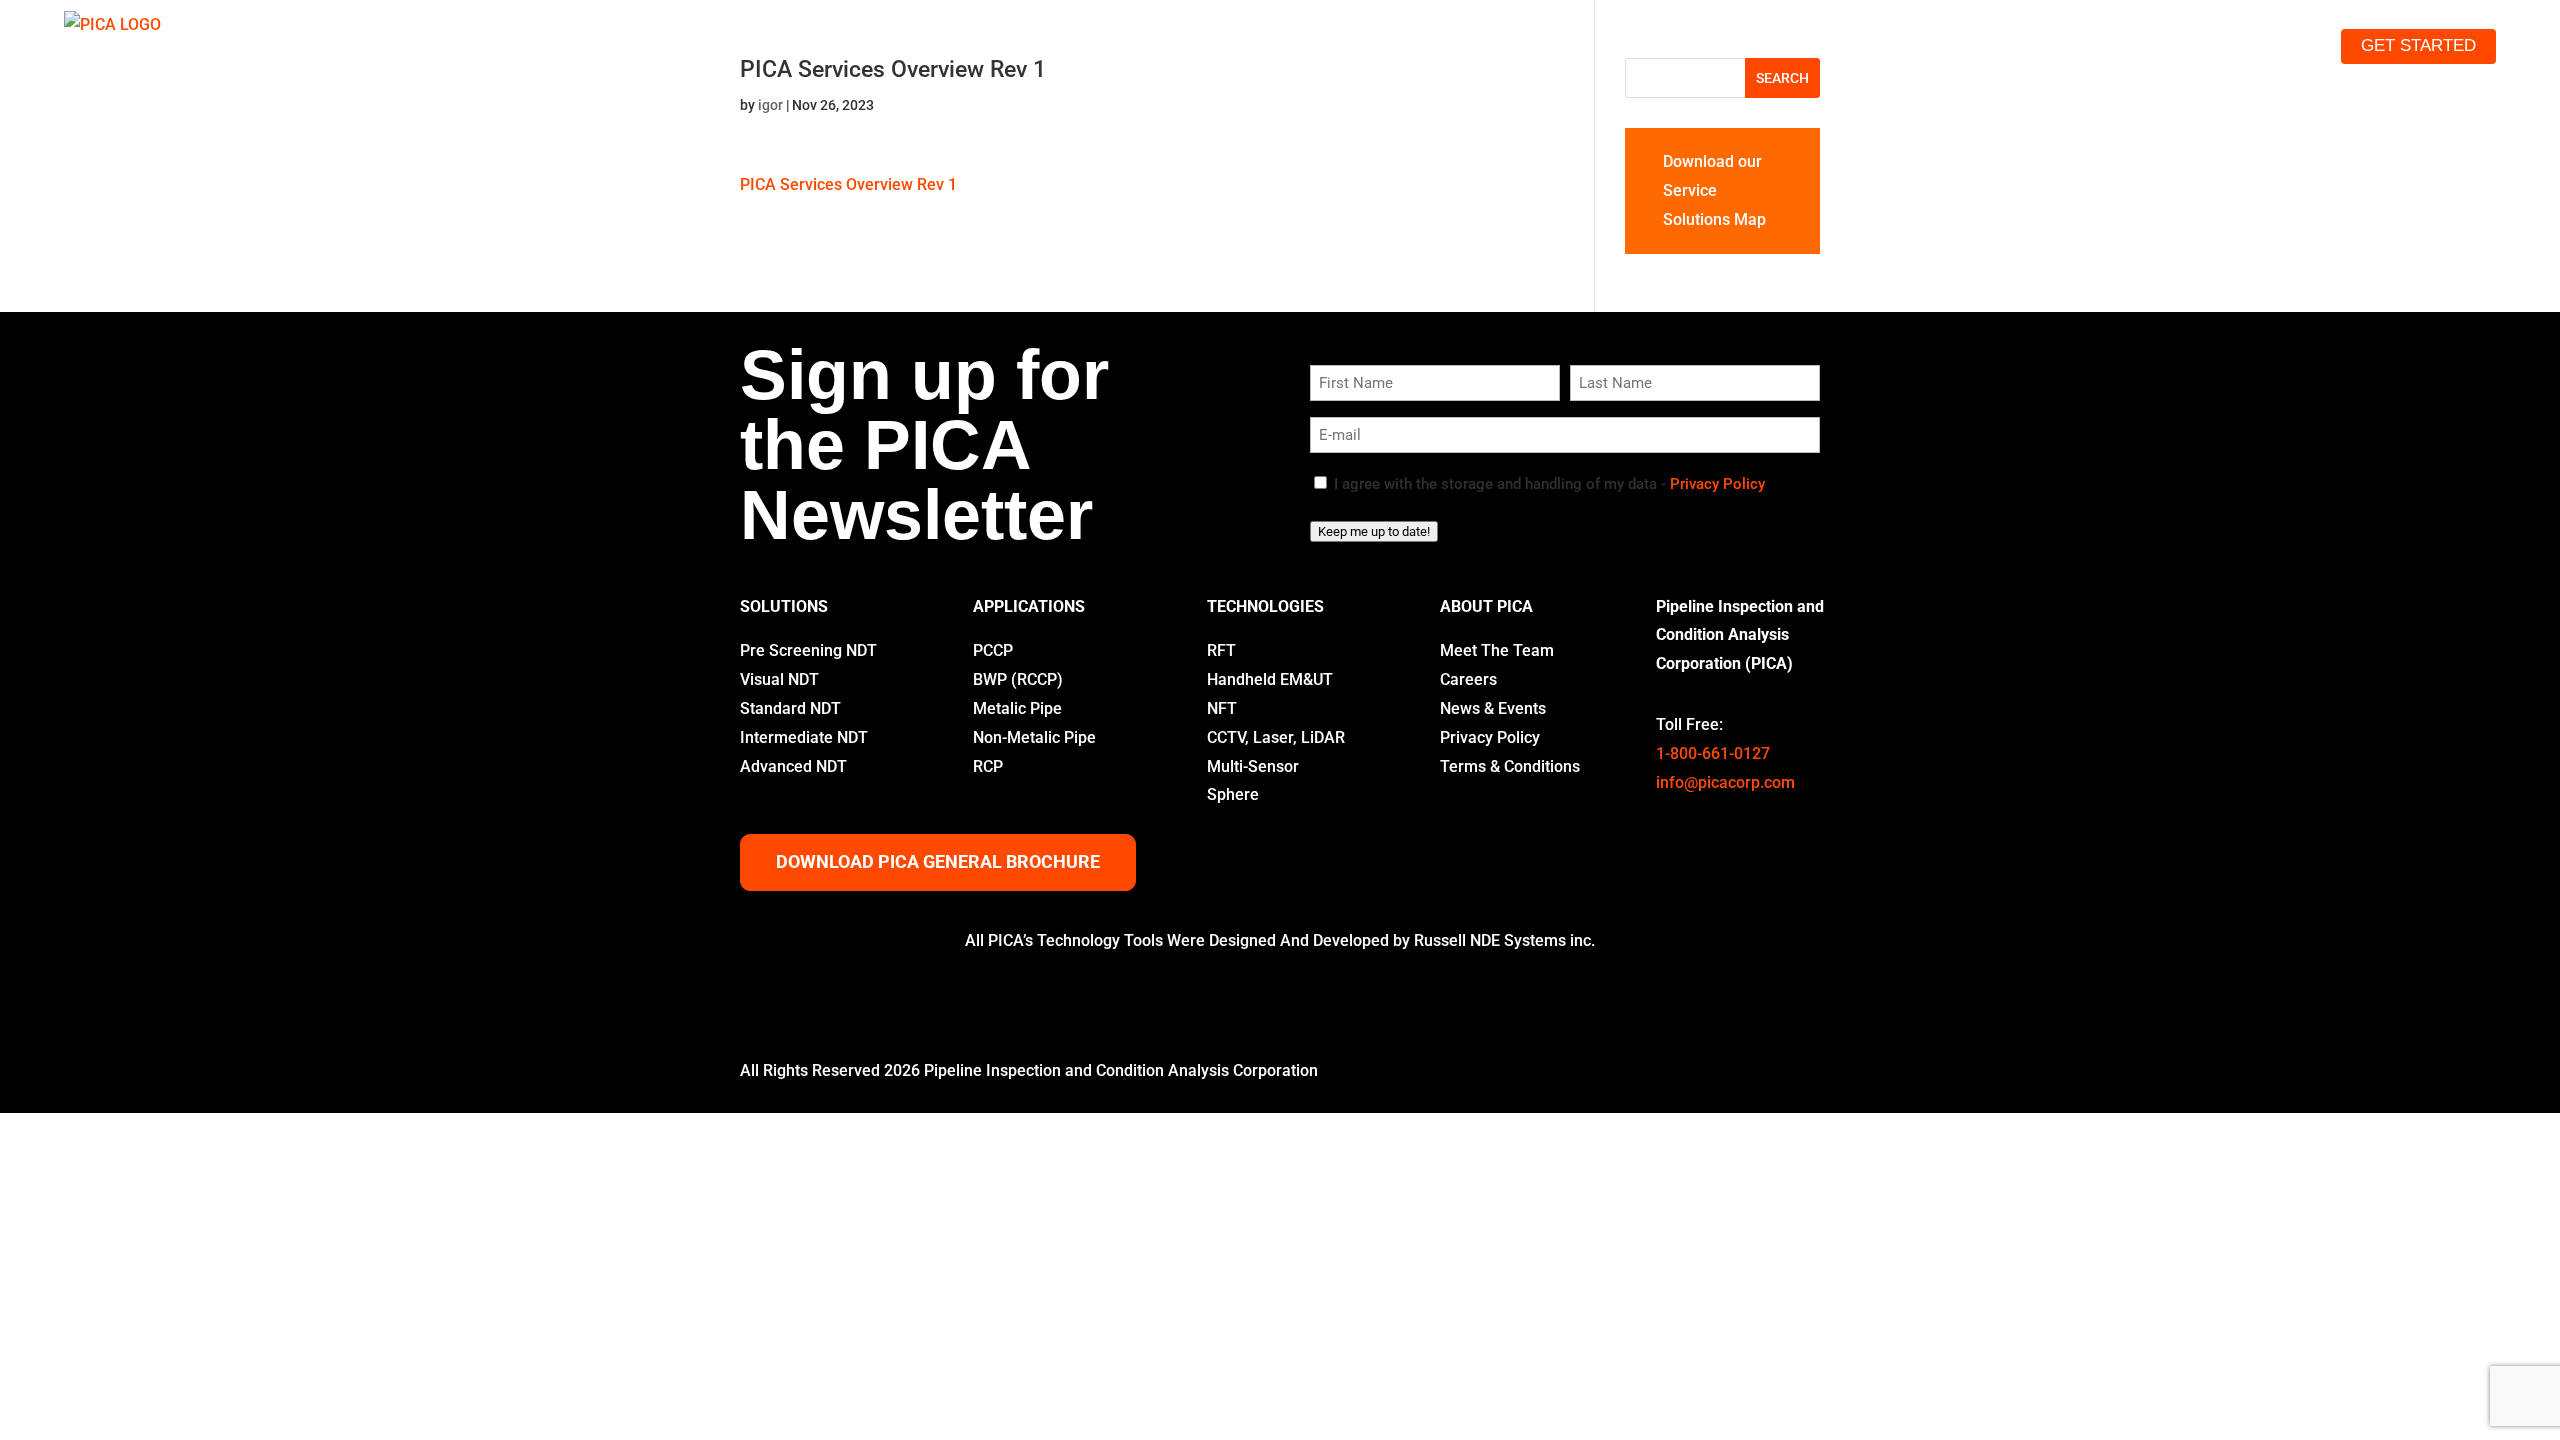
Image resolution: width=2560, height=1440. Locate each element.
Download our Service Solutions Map (1714, 190)
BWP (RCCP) (1018, 679)
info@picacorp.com (1725, 782)
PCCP (993, 650)
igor (770, 105)
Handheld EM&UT (1270, 679)
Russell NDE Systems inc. (1504, 940)
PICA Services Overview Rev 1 (848, 184)
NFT (1222, 708)
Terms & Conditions (1510, 766)
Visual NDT (779, 679)
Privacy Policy (1717, 484)
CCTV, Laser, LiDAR (1276, 737)
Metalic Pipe (1017, 708)
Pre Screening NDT (808, 650)
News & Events (1493, 708)
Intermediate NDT (804, 737)
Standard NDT (790, 708)
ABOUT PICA (1486, 606)
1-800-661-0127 (1713, 753)
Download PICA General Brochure (938, 861)
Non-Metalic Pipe (1034, 737)
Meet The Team (1497, 650)
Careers (1468, 679)
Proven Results (2058, 45)
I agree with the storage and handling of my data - (1549, 484)
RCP (988, 766)
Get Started (2418, 45)
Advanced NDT (793, 766)
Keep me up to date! (1374, 531)
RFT (1221, 650)
